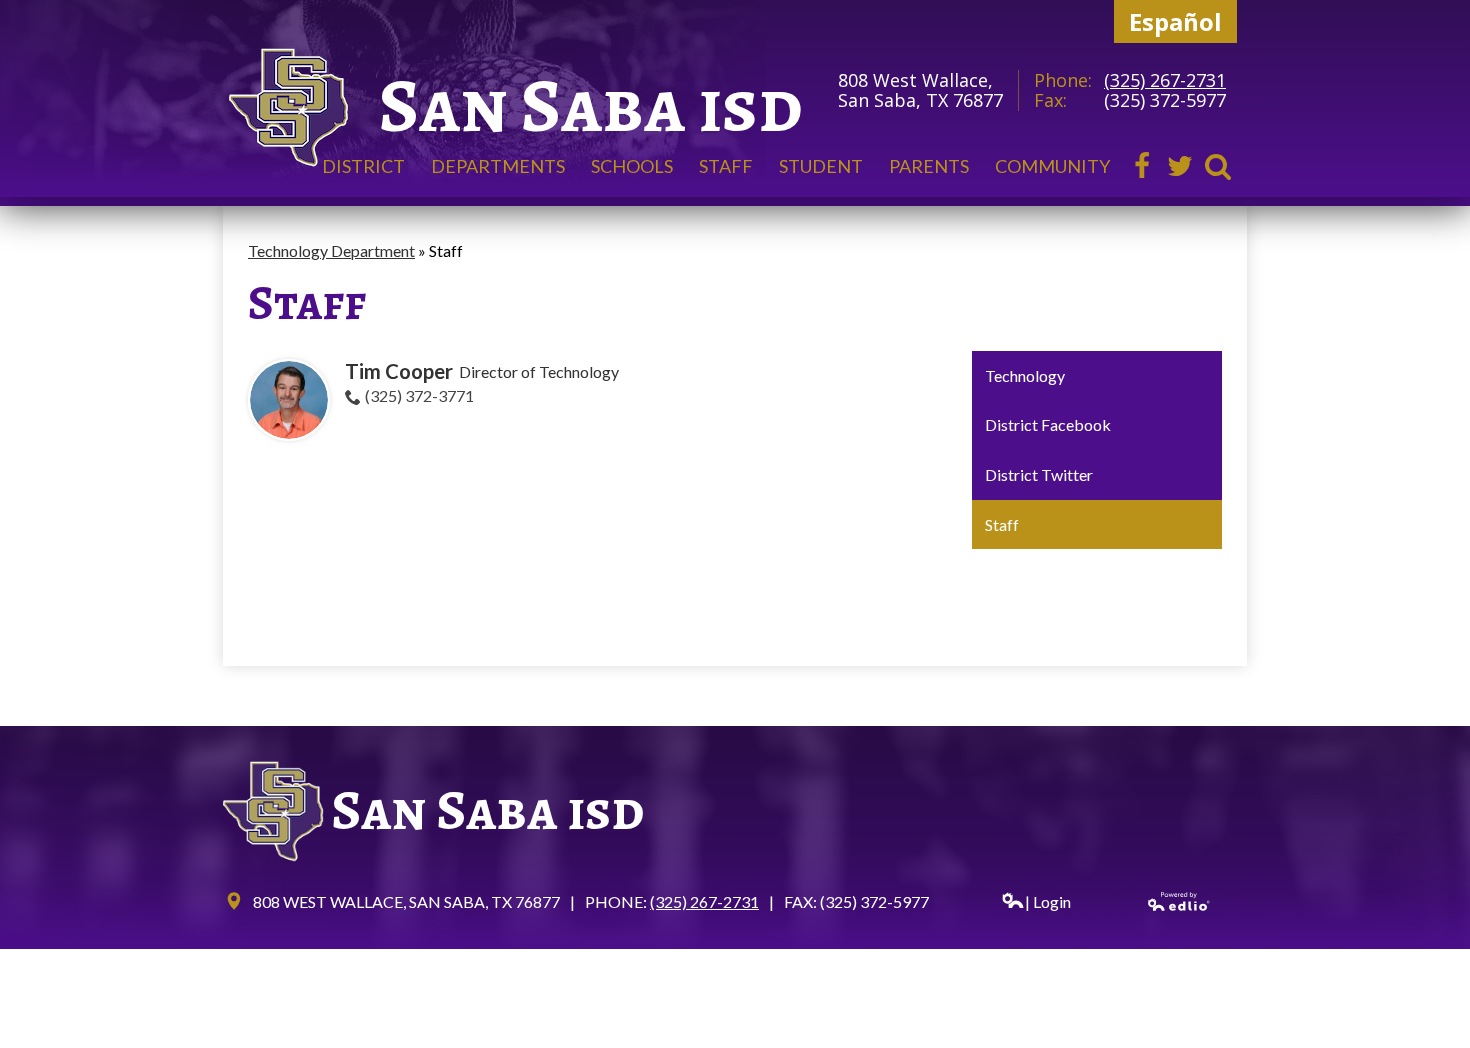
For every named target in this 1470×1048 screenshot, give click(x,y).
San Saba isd (591, 105)
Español (1175, 21)
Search (1218, 166)
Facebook (1142, 166)
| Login (1048, 901)
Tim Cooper (399, 371)
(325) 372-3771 (419, 395)
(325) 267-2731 (1165, 80)
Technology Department (331, 250)
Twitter (1180, 166)
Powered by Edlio (1179, 901)
